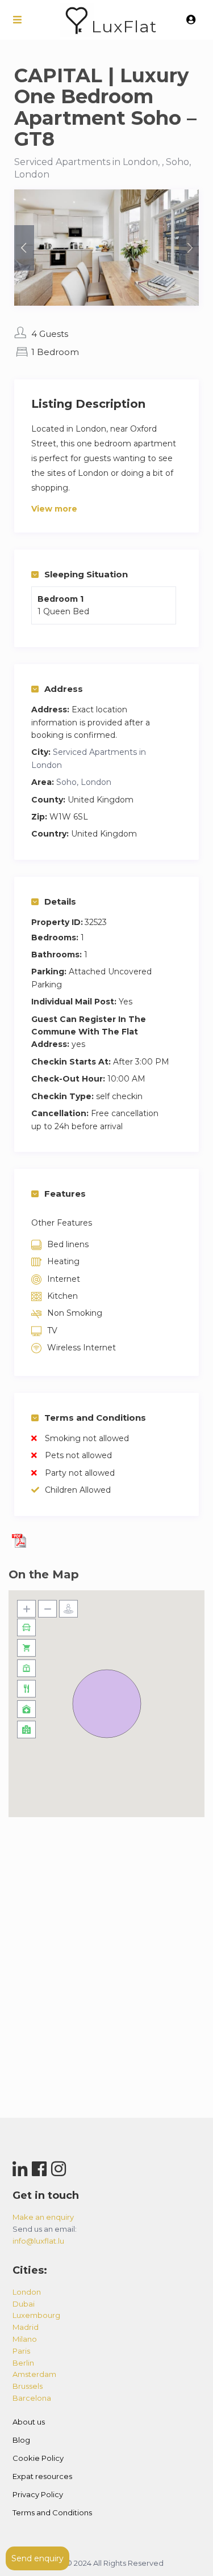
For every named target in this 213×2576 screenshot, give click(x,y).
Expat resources (42, 2476)
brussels (28, 2386)
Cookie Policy (38, 2458)
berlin (23, 2363)
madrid (26, 2327)
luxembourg (36, 2315)
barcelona (32, 2398)
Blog (21, 2440)
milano (25, 2339)
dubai (24, 2304)
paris (21, 2351)
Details (60, 901)
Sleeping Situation (86, 574)
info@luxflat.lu (38, 2241)
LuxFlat (124, 26)
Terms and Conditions (95, 1418)
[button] (107, 1704)
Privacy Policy (38, 2494)
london (27, 2292)
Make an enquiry (43, 2217)
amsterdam (34, 2374)
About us (29, 2422)
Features (65, 1194)
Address (64, 689)
